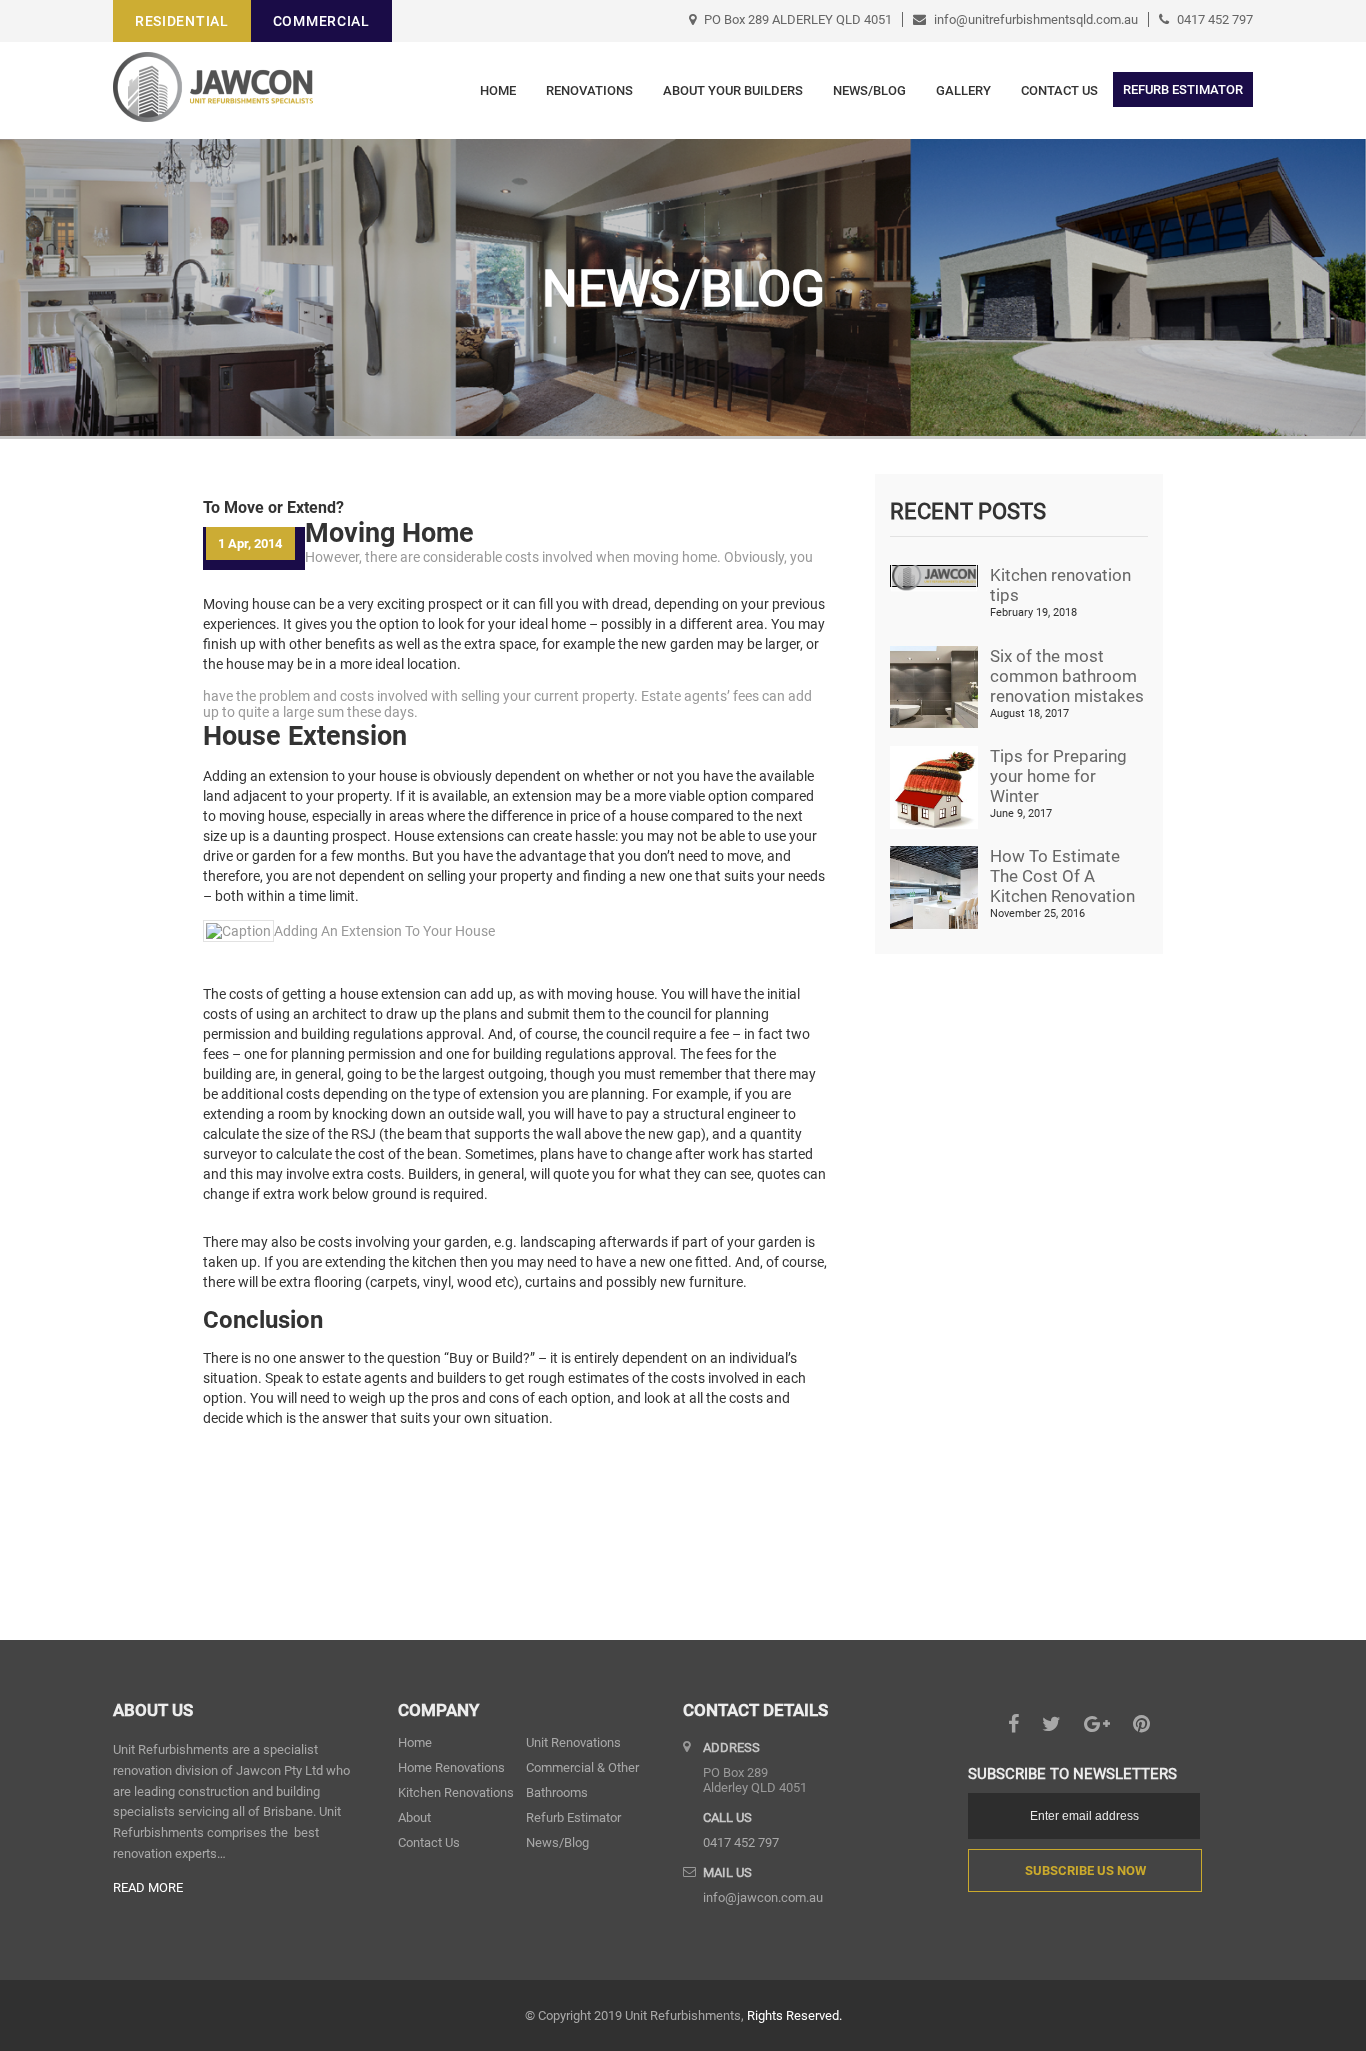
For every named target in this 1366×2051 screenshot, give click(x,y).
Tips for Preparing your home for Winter (1058, 776)
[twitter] (1051, 1726)
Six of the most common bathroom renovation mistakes (1067, 676)
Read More (148, 1887)
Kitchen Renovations (456, 1792)
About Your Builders (733, 90)
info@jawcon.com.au (763, 1897)
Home (498, 90)
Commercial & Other (582, 1767)
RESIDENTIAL (182, 21)
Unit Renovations (573, 1742)
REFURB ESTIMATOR (1183, 89)
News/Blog (869, 90)
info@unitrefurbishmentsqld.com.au (1036, 19)
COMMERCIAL (321, 21)
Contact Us (1059, 90)
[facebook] (1013, 1726)
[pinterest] (1141, 1726)
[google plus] (1097, 1726)
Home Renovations (451, 1767)
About (414, 1817)
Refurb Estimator (573, 1817)
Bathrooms (557, 1792)
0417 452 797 (1215, 19)
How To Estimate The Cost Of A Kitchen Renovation (1062, 876)
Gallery (963, 90)
